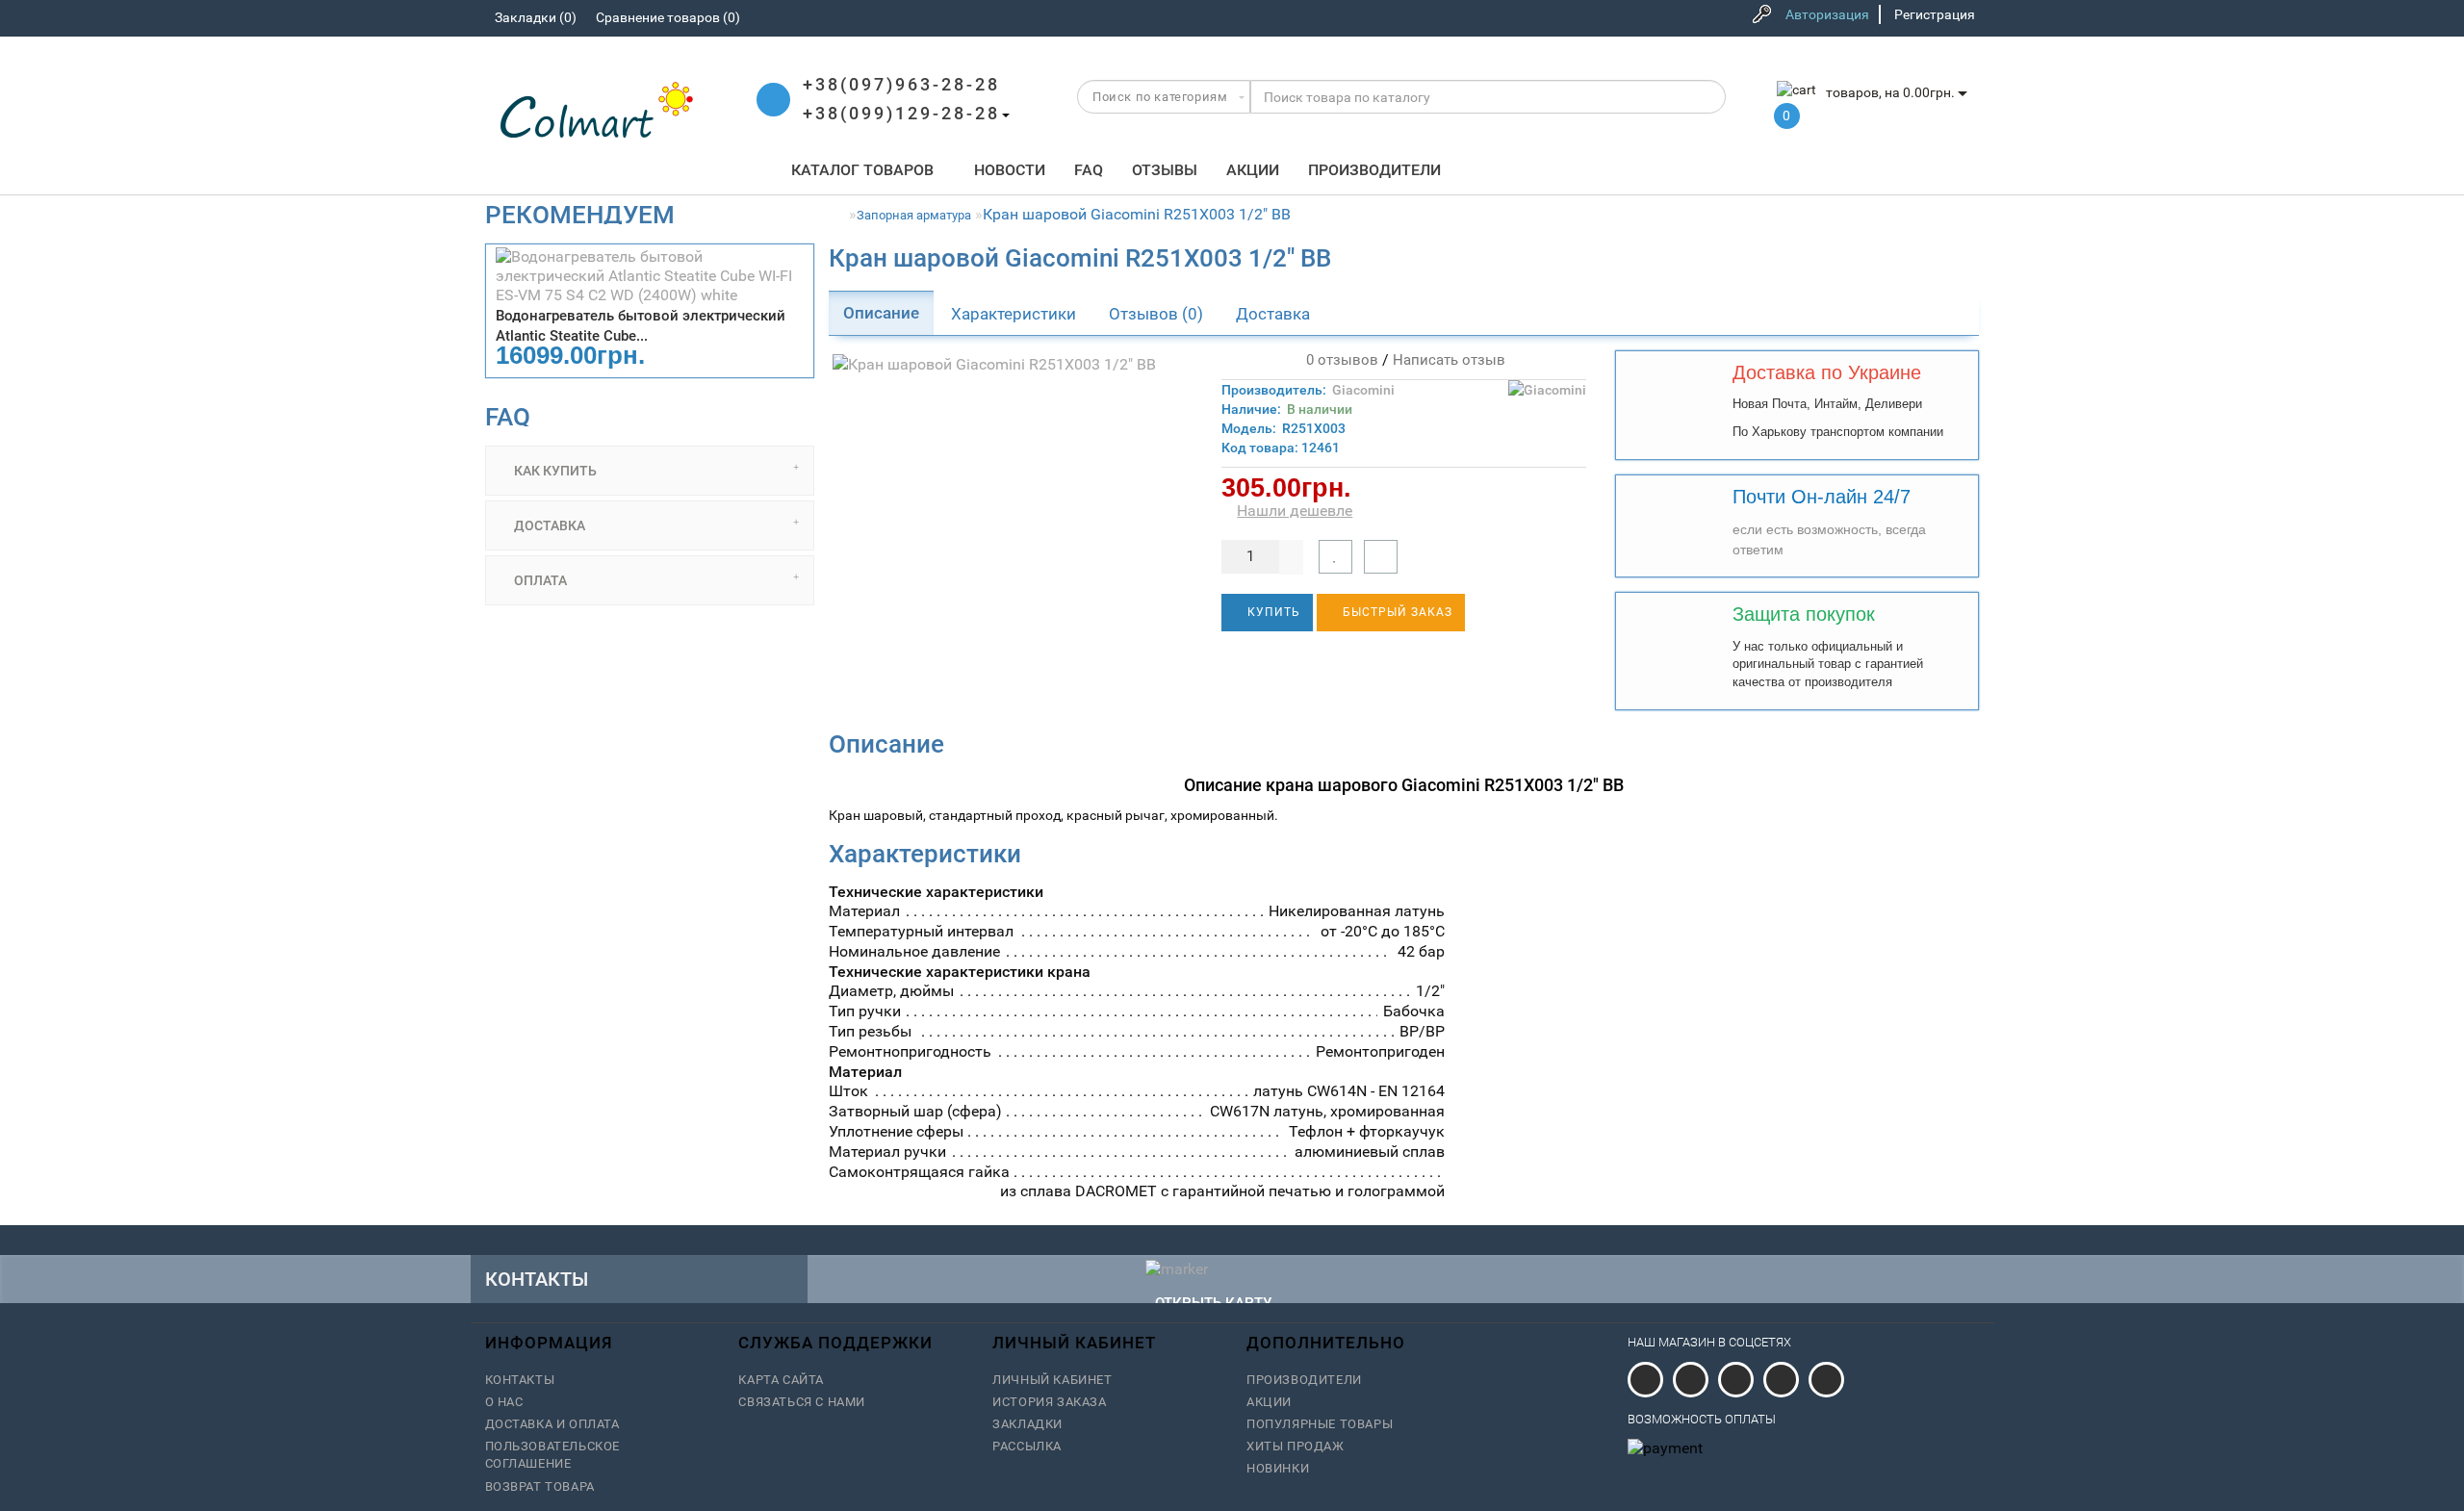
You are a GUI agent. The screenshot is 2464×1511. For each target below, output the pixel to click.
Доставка (1273, 314)
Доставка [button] (548, 525)
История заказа (1049, 1402)
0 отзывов (1338, 360)
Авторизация (1827, 14)
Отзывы (1165, 170)
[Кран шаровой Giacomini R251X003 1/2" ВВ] (1011, 365)
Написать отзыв (1449, 360)
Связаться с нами (802, 1402)
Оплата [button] (539, 580)
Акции (1253, 170)
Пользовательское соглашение (553, 1455)
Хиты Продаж (1296, 1446)
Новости (1010, 170)
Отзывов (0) (1156, 314)
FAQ (1089, 170)
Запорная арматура (914, 215)
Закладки (1027, 1424)
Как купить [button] (554, 471)
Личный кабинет (1052, 1380)
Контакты (520, 1380)
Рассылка (1027, 1446)
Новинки (1278, 1468)
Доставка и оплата (552, 1424)
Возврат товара (540, 1486)
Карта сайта (781, 1380)
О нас (504, 1402)
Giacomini (1363, 390)
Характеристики (1014, 314)
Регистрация (1935, 14)
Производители (1374, 170)
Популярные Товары (1320, 1424)
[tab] (650, 471)
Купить (1272, 612)
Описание (881, 313)
